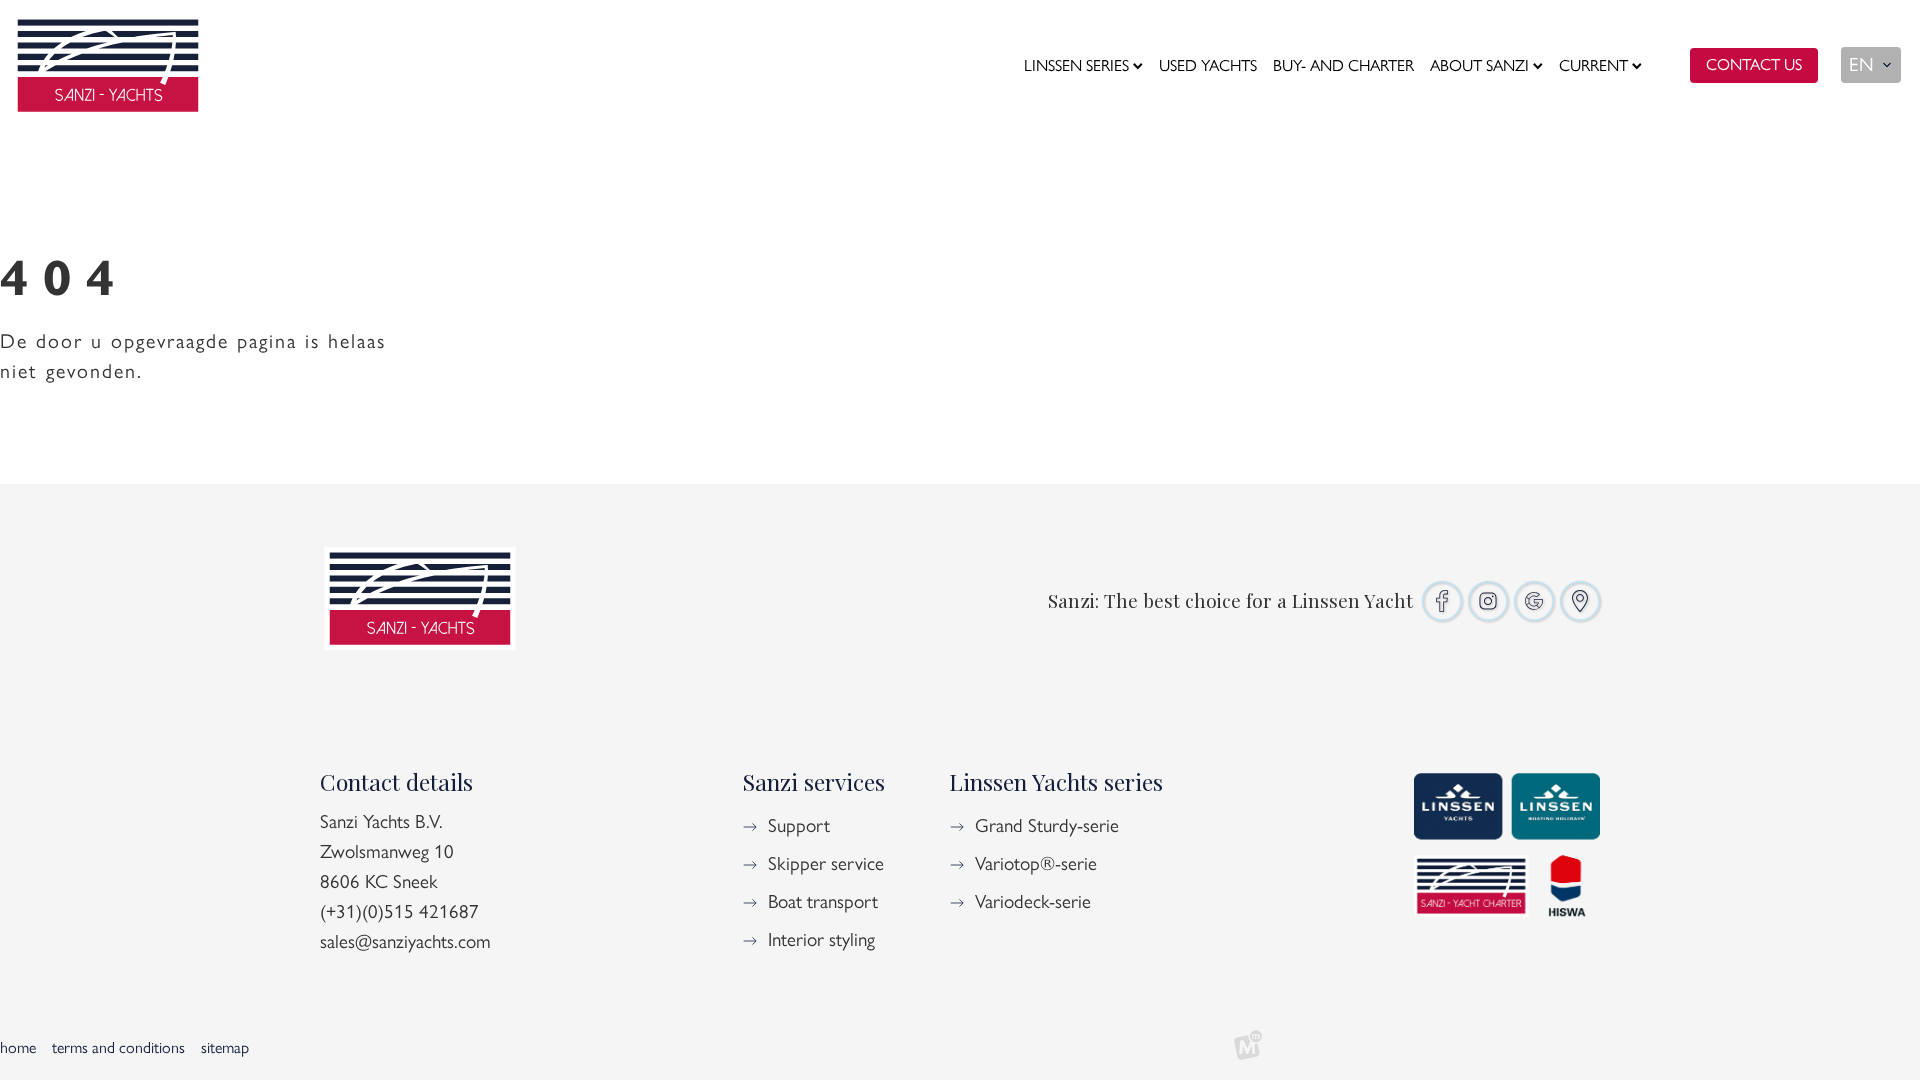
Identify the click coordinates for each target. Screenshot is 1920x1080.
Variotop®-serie (1036, 863)
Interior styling (821, 939)
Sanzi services (813, 781)
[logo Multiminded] (1248, 1048)
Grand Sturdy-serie (1047, 825)
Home (18, 1047)
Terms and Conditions (118, 1047)
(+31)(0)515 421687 (399, 911)
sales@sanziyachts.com (405, 941)
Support (799, 825)
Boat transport (823, 901)
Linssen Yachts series (1056, 781)
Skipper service (826, 863)
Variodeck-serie (1033, 901)
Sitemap (225, 1047)
